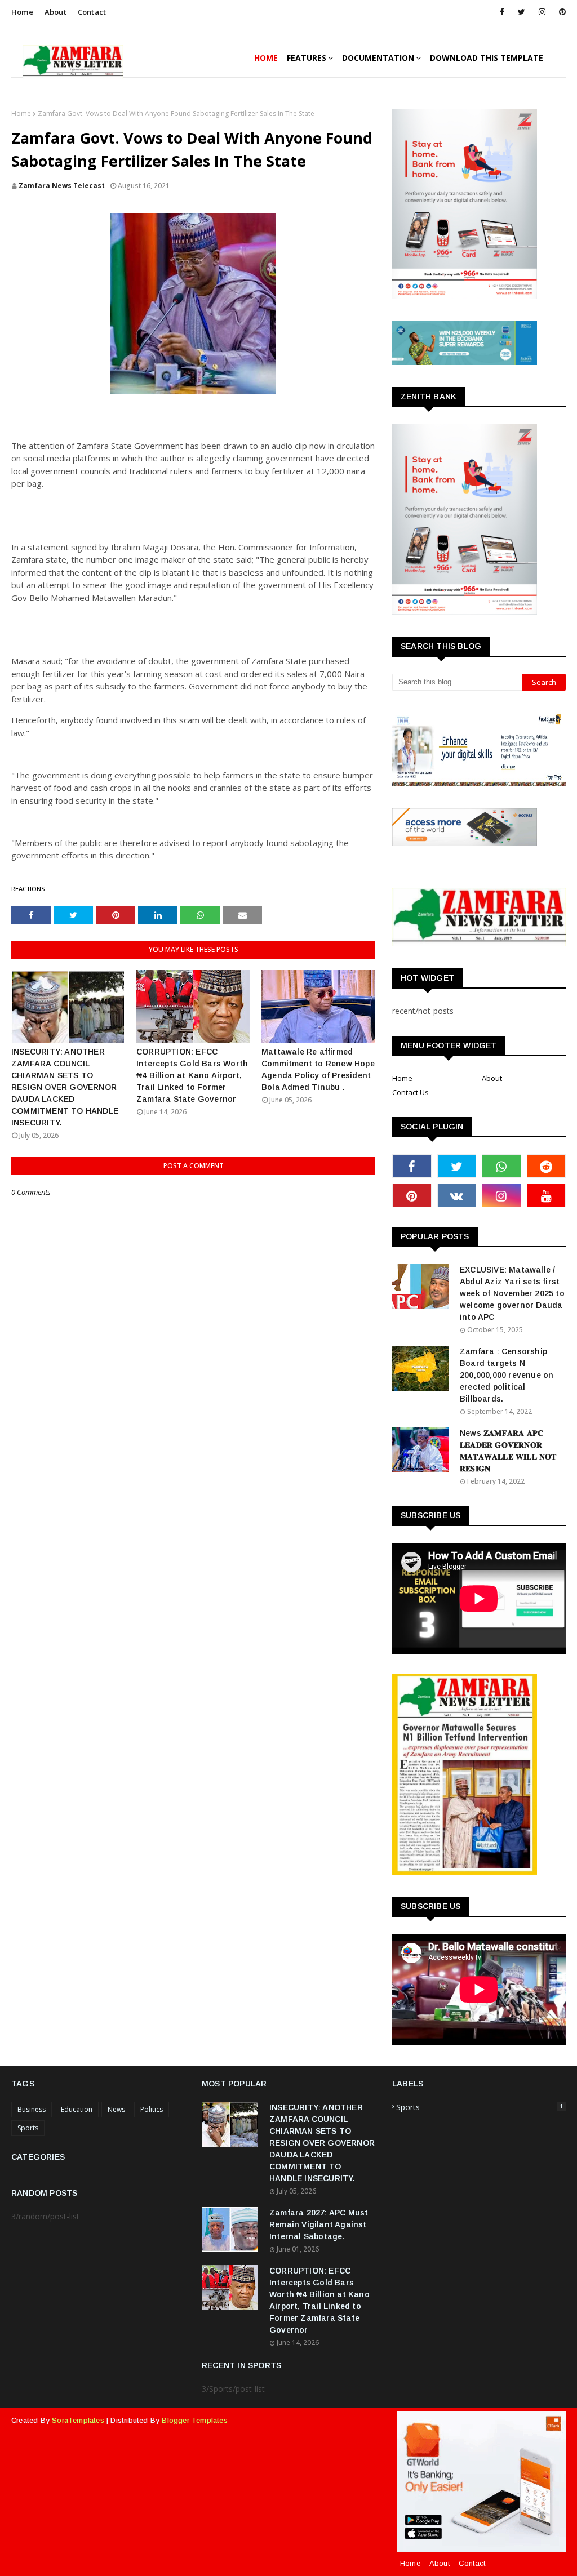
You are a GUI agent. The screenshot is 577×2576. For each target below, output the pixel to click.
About (56, 12)
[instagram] (542, 12)
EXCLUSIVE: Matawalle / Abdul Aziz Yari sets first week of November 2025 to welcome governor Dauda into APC (512, 1293)
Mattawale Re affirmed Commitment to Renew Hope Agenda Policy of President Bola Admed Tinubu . (318, 1069)
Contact (92, 12)
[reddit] (547, 1166)
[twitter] (521, 12)
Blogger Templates (194, 2420)
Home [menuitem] (266, 58)
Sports (28, 2128)
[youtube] (547, 1195)
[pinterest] (560, 12)
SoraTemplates (78, 2420)
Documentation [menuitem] (378, 58)
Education (77, 2109)
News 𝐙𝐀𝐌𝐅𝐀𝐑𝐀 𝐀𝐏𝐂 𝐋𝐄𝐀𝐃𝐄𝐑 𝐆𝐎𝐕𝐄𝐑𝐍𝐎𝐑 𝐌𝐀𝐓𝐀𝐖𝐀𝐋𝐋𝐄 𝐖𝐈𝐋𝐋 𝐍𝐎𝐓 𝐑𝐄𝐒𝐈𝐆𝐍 (508, 1451)
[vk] (457, 1195)
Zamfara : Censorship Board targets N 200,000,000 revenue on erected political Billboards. (507, 1375)
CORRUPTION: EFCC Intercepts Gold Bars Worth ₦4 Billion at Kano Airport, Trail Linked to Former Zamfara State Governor (192, 1075)
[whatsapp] (501, 1166)
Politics (152, 2109)
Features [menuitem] (307, 58)
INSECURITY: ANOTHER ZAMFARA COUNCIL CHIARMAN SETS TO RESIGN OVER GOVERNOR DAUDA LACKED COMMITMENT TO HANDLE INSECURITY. (65, 1087)
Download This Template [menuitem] (487, 58)
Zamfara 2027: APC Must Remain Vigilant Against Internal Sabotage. (319, 2224)
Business (32, 2109)
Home (22, 12)
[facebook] (502, 12)
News (116, 2109)
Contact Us (410, 1092)
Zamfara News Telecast (62, 186)
